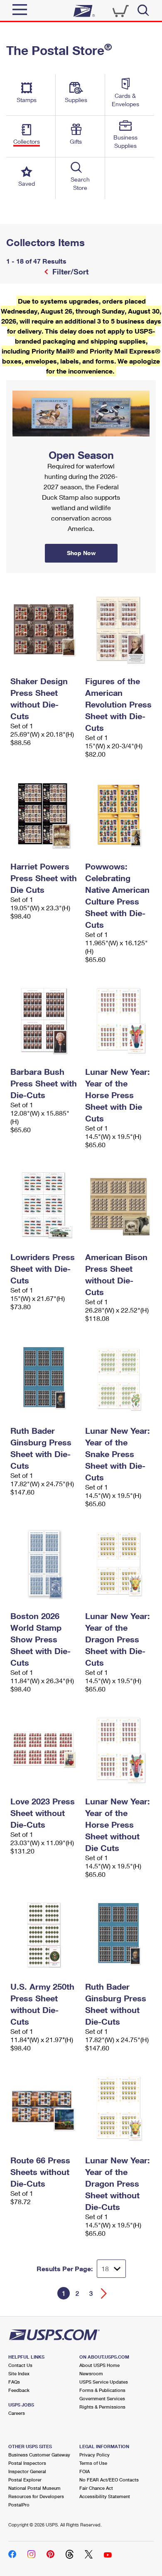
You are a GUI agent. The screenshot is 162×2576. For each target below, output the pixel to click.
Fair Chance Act (96, 2488)
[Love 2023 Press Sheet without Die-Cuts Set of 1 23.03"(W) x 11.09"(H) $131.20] (44, 1749)
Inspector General (27, 2471)
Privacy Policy (94, 2455)
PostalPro (19, 2505)
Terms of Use (93, 2463)
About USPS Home (99, 2365)
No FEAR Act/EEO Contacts (109, 2480)
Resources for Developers (36, 2496)
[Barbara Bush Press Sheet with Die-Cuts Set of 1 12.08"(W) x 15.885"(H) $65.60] (44, 1020)
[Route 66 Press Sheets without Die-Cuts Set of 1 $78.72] (44, 2108)
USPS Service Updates (104, 2382)
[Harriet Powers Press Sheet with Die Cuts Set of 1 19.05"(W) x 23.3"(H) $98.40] (44, 815)
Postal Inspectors (27, 2463)
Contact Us (20, 2365)
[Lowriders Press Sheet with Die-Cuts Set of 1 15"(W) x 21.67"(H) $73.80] (44, 1205)
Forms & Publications (102, 2390)
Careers (17, 2413)
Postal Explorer (25, 2480)
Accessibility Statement (105, 2496)
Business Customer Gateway (39, 2455)
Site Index (19, 2373)
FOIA (85, 2471)
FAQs (14, 2382)
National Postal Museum (34, 2488)
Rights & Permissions (102, 2407)
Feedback (19, 2390)
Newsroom (91, 2373)
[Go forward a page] (104, 2293)
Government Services (102, 2398)
